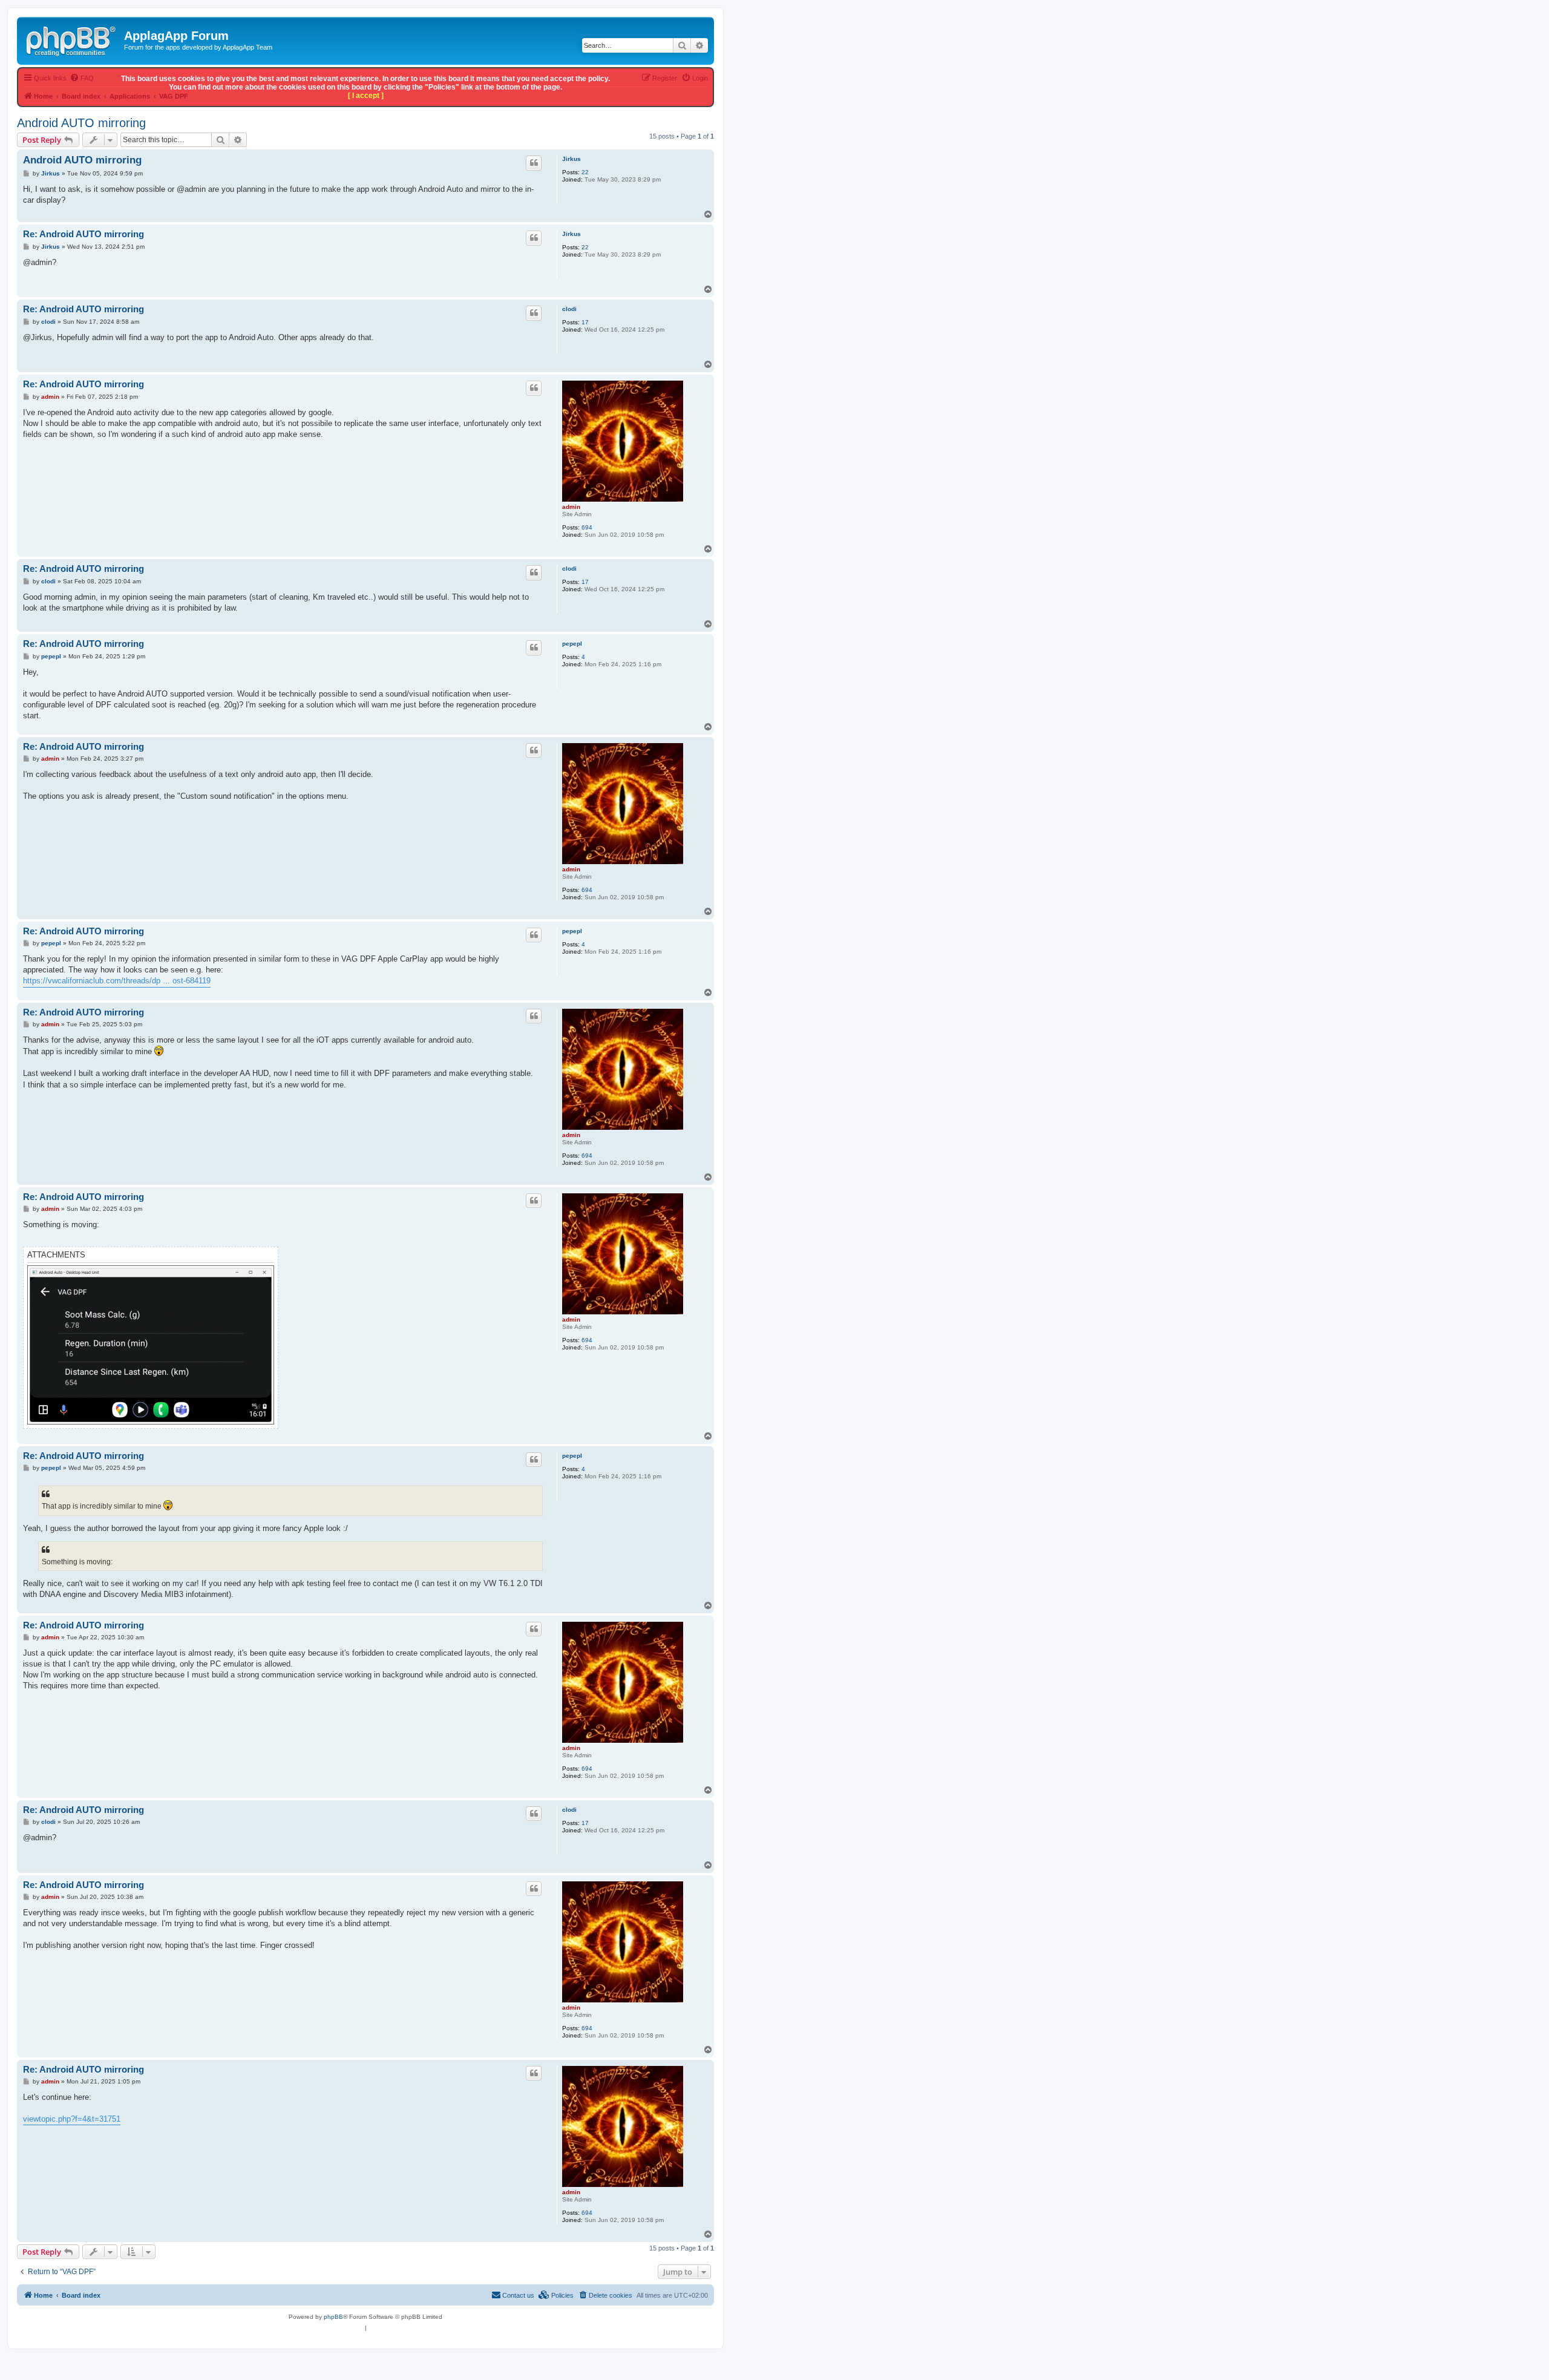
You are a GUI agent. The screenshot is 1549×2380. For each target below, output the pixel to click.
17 (585, 322)
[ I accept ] (366, 96)
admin (571, 507)
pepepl (572, 644)
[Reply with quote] (534, 163)
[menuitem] (605, 2295)
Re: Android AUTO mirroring (84, 234)
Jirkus (571, 159)
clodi (569, 309)
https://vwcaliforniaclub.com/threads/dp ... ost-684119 (117, 981)
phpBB (333, 2317)
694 (587, 527)
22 (585, 172)
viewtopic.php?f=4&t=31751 (72, 2119)
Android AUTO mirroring (81, 123)
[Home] (72, 39)
